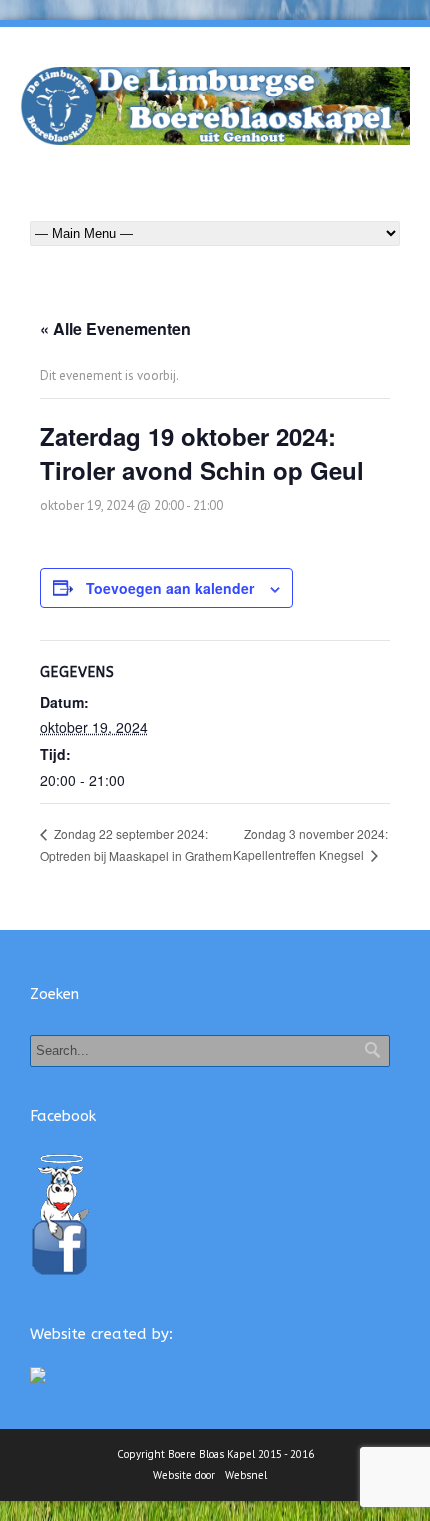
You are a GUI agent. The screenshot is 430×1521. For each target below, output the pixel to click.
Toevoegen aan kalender (170, 588)
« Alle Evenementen (115, 328)
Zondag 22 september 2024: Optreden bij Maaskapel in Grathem (136, 844)
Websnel (246, 1475)
